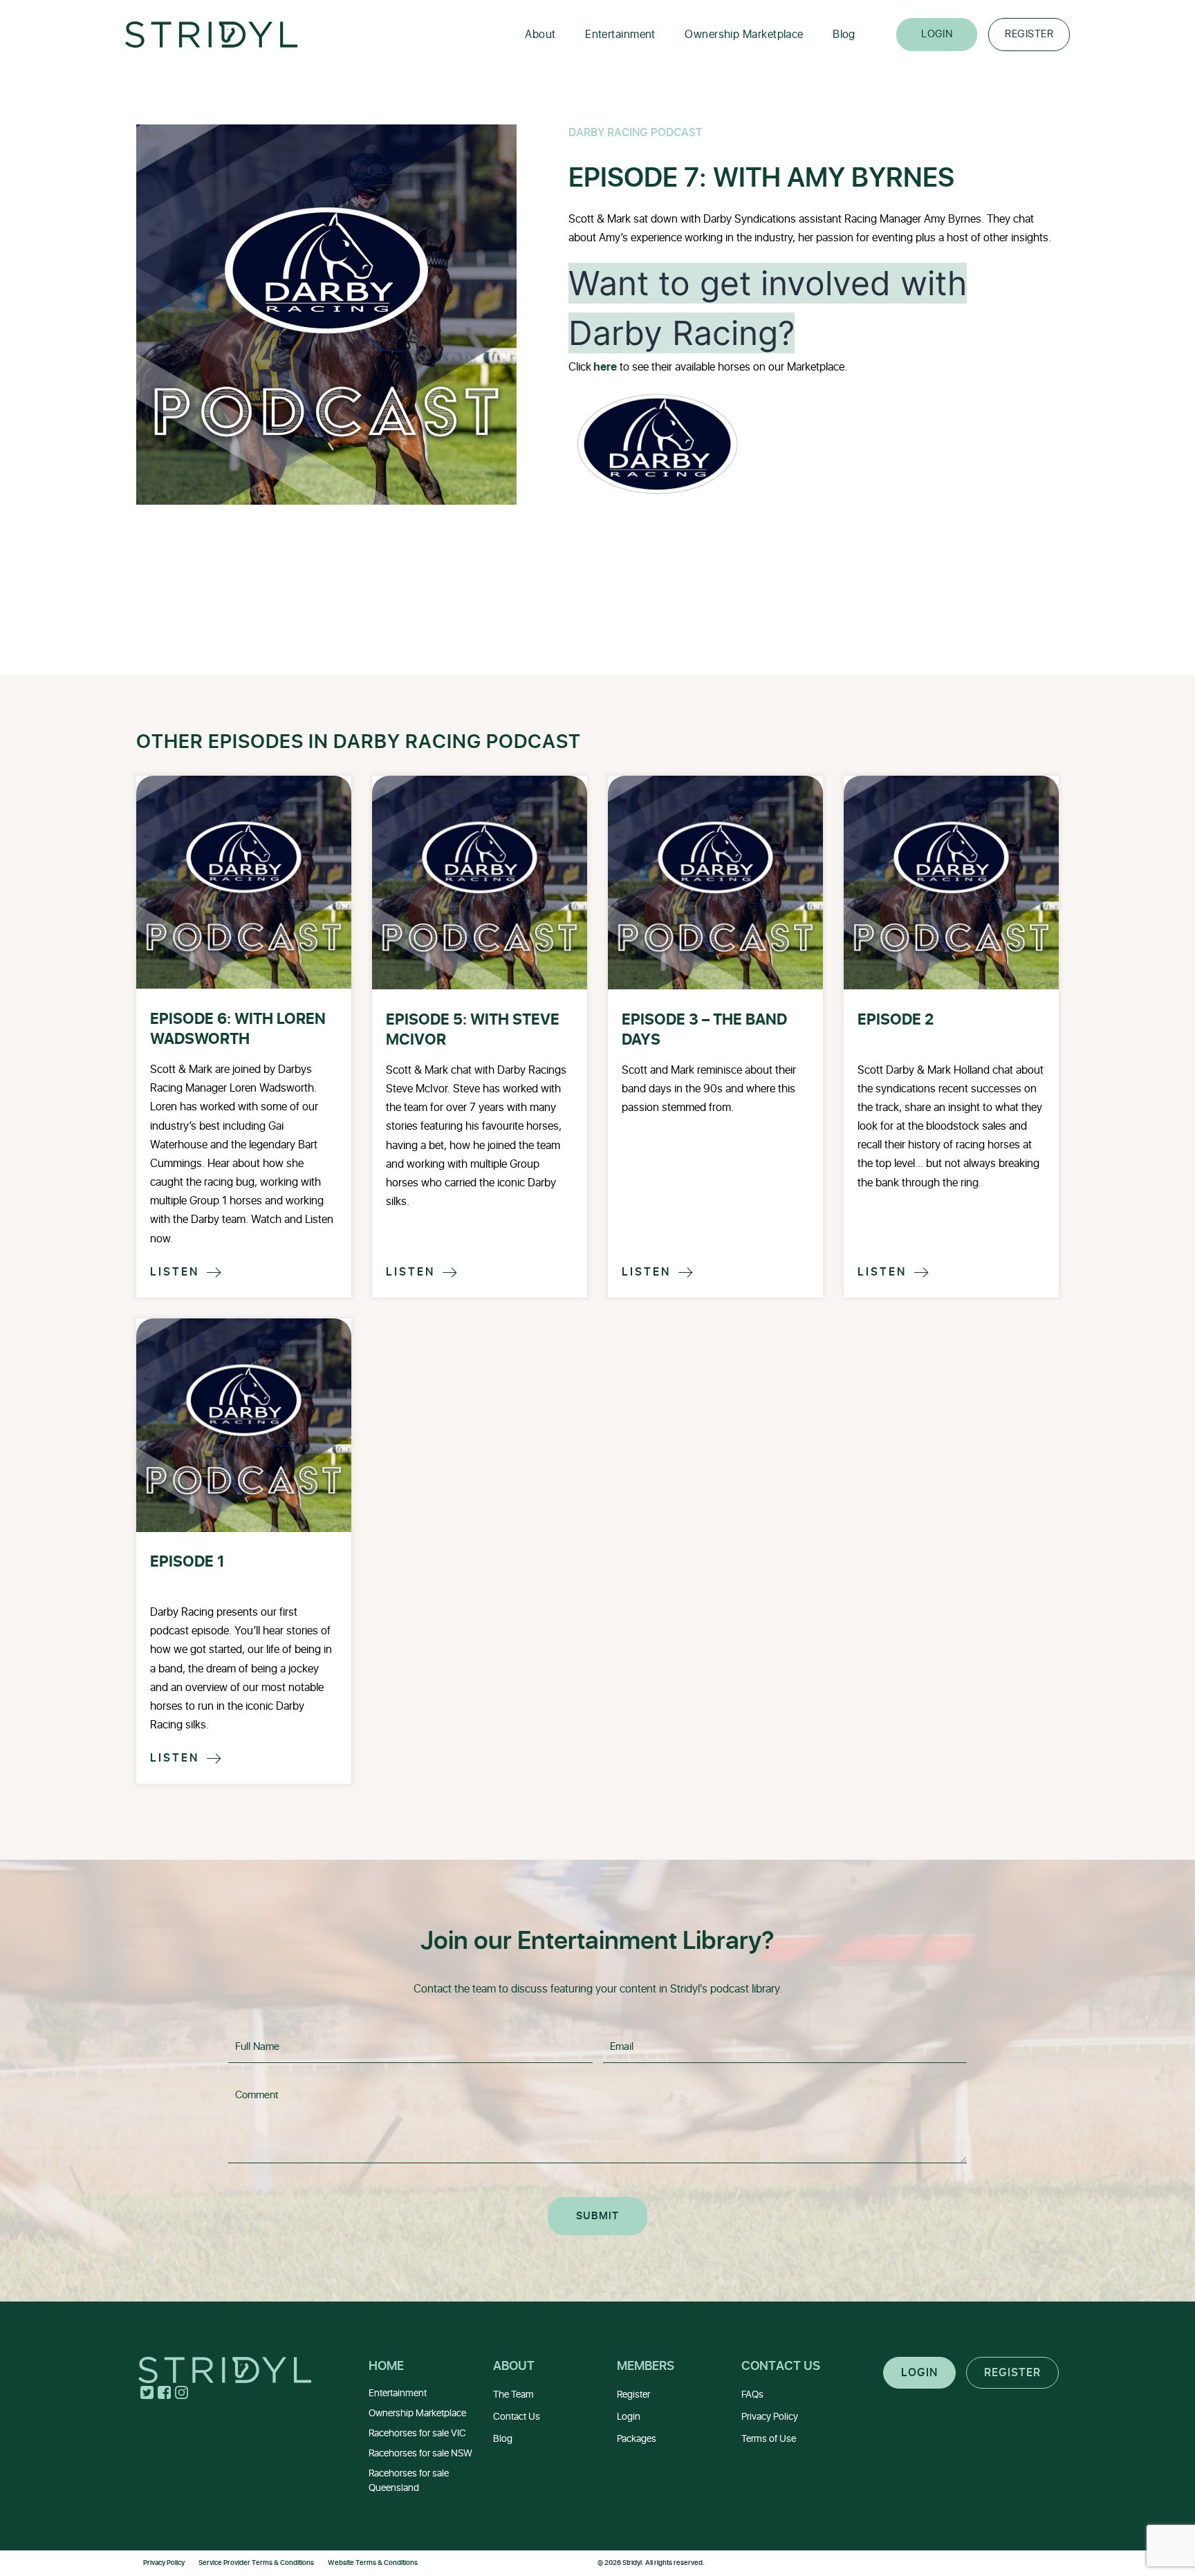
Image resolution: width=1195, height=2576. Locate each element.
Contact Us (517, 2417)
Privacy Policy (770, 2417)
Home (386, 2366)
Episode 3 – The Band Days (704, 1030)
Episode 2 (896, 1020)
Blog (844, 35)
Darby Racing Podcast (636, 133)
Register (1029, 34)
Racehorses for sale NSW (420, 2453)
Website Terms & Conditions (373, 2563)
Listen (187, 1272)
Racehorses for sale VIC (417, 2433)
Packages (637, 2439)
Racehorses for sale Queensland (409, 2481)
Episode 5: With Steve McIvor (473, 1030)
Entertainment (620, 35)
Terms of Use (769, 2439)
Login (937, 34)
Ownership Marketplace (744, 35)
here (604, 367)
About (540, 35)
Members (646, 2366)
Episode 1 (187, 1562)
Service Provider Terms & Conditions (256, 2563)
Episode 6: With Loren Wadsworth (238, 1029)
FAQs (752, 2395)
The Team (513, 2395)
